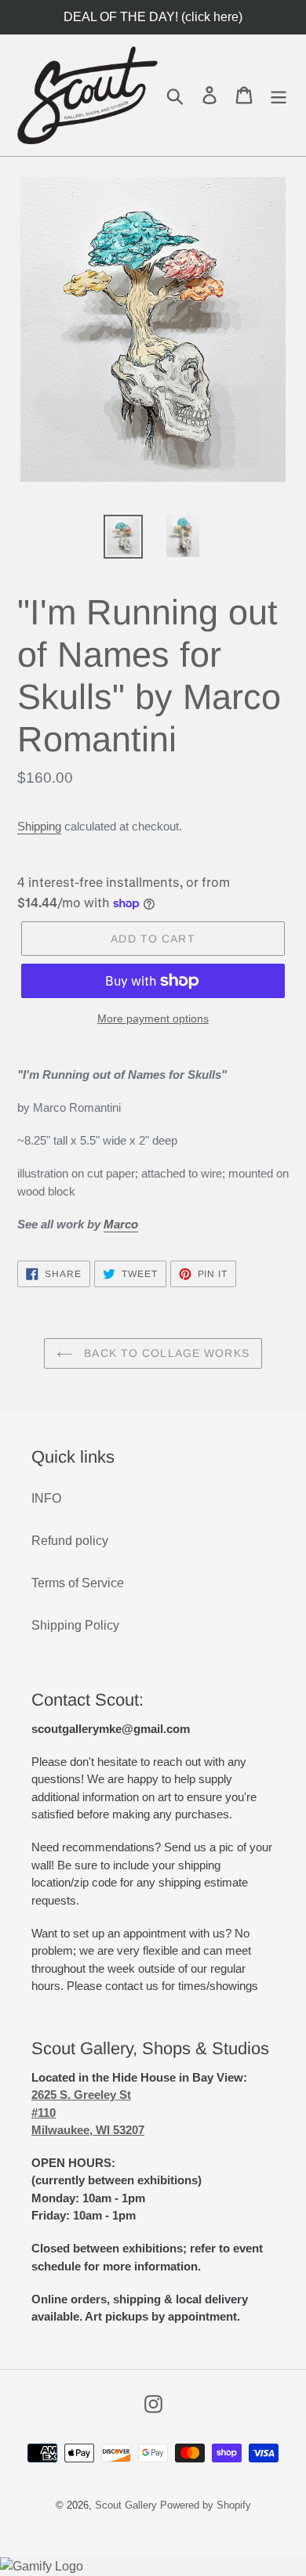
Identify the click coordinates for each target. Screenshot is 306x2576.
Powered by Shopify (206, 2505)
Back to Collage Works (165, 1353)
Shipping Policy (75, 1625)
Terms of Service (78, 1583)
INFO (46, 1498)
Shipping (39, 826)
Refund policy (70, 1541)
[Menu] (279, 95)
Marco (121, 1224)
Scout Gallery (126, 2505)
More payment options (153, 1018)
